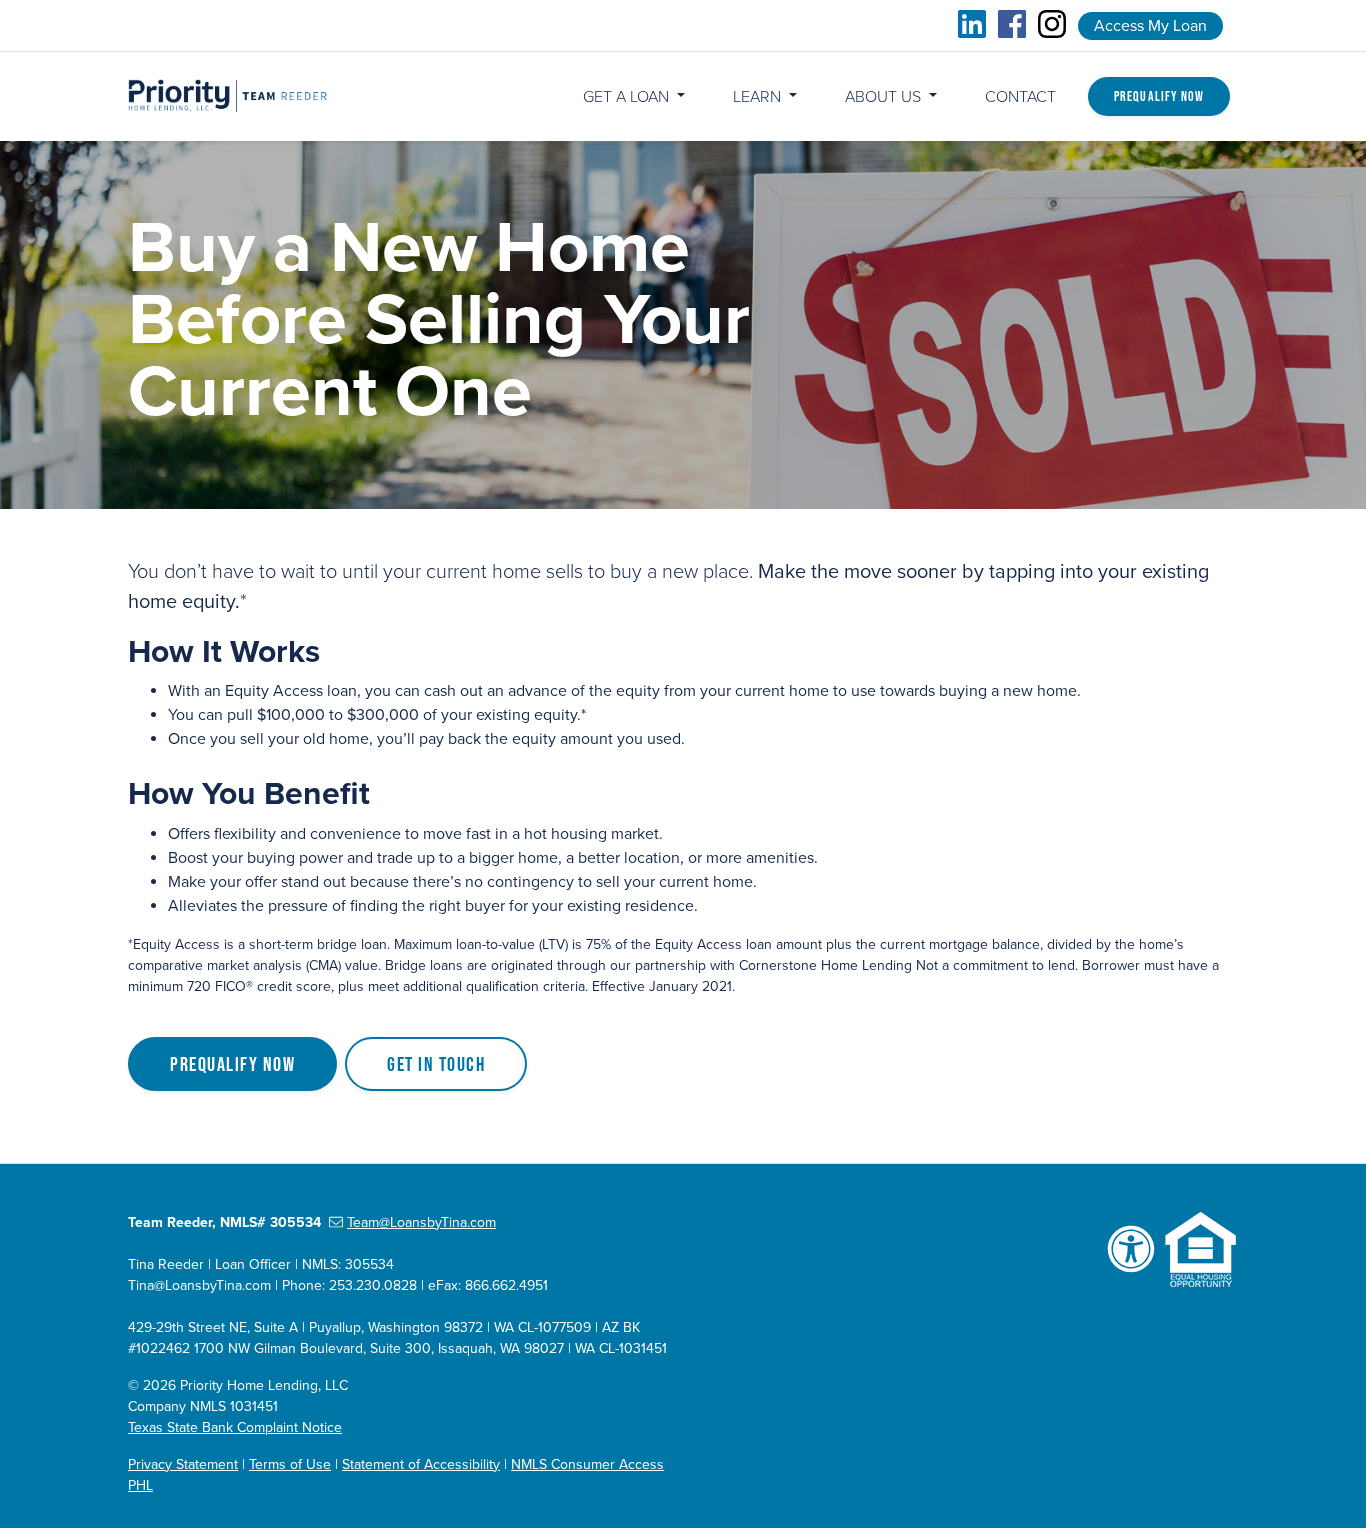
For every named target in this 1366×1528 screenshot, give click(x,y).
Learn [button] (759, 97)
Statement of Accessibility (421, 1464)
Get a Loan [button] (628, 97)
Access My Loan (1150, 26)
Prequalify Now (1159, 96)
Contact (1020, 97)
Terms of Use (290, 1464)
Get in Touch (436, 1064)
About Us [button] (885, 97)
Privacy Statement (183, 1464)
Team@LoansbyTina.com (421, 1222)
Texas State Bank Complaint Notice (235, 1427)
